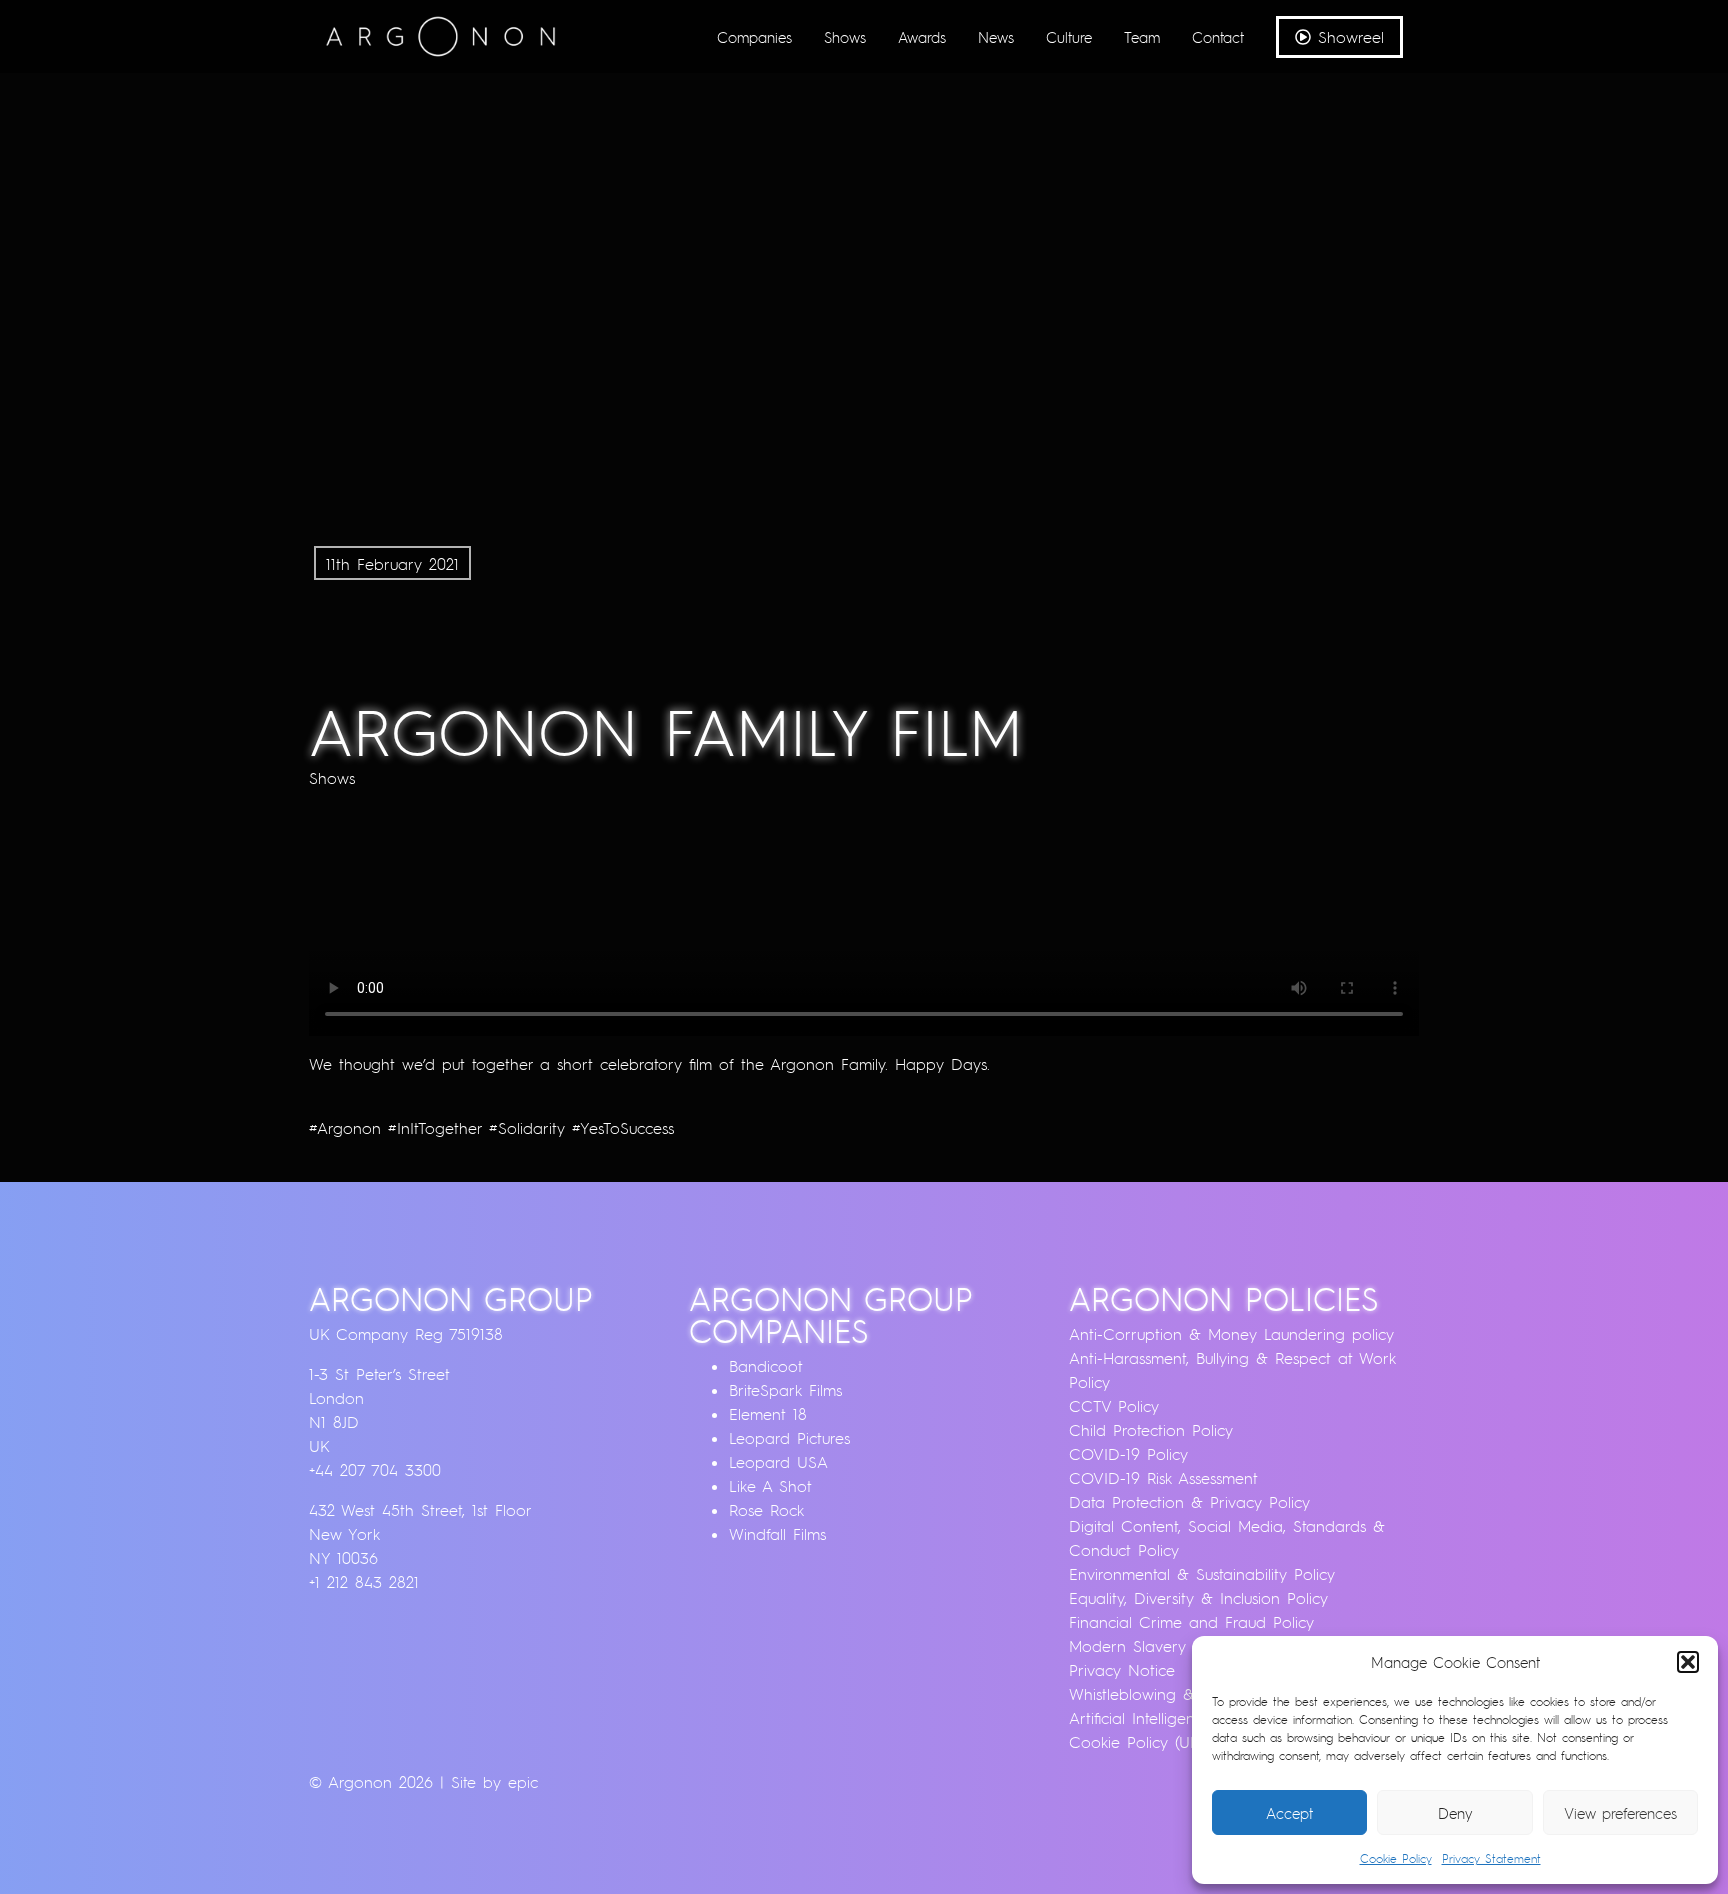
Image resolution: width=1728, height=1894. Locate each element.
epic (523, 1782)
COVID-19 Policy (1128, 1454)
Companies (754, 37)
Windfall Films (777, 1534)
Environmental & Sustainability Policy (1202, 1574)
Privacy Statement (1491, 1858)
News (996, 37)
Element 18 (768, 1414)
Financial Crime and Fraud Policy (1191, 1622)
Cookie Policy (1396, 1858)
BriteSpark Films (785, 1390)
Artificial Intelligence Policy (1164, 1718)
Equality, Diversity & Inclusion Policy (1198, 1598)
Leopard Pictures (789, 1438)
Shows (845, 37)
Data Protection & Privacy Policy (1189, 1502)
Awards (922, 37)
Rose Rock (766, 1510)
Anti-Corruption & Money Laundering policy (1231, 1334)
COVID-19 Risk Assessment (1163, 1478)
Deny (1455, 1813)
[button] (1688, 1662)
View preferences (1620, 1813)
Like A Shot (770, 1486)
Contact (1218, 37)
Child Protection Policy (1151, 1430)
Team (1142, 37)
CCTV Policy (1114, 1406)
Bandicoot (766, 1366)
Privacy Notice (1122, 1670)
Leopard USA (778, 1462)
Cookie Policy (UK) (1136, 1742)
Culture (1069, 37)
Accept (1289, 1813)
